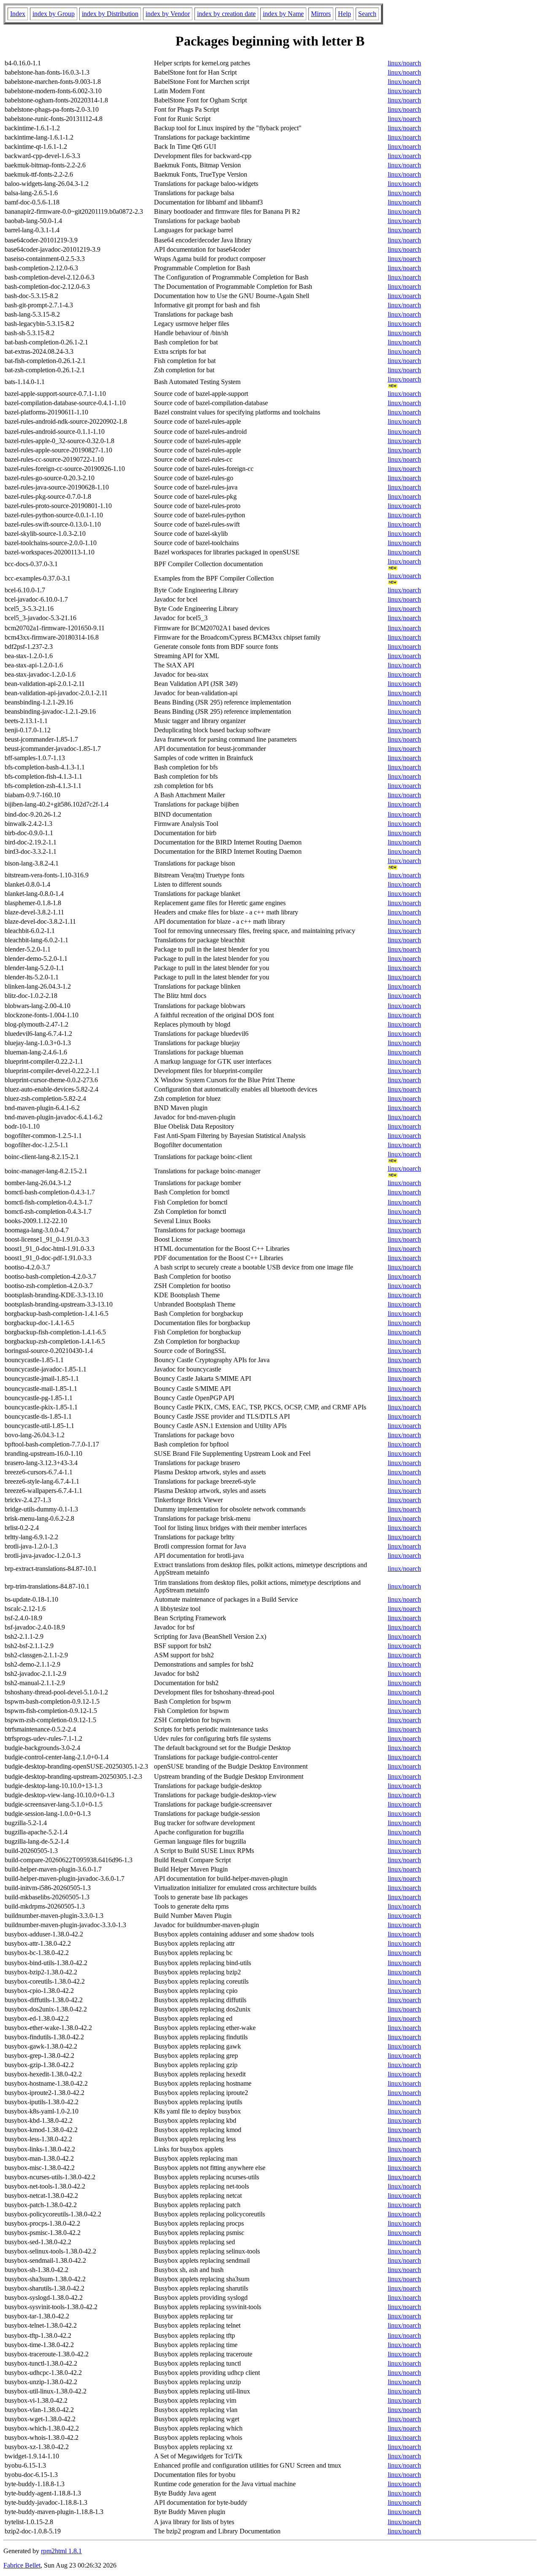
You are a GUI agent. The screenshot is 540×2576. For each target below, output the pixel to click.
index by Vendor (168, 14)
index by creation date (226, 14)
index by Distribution (110, 14)
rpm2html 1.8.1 (61, 2551)
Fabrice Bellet (22, 2565)
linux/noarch (404, 63)
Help (344, 14)
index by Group (54, 14)
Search (367, 14)
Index (18, 14)
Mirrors (321, 14)
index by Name (283, 14)
